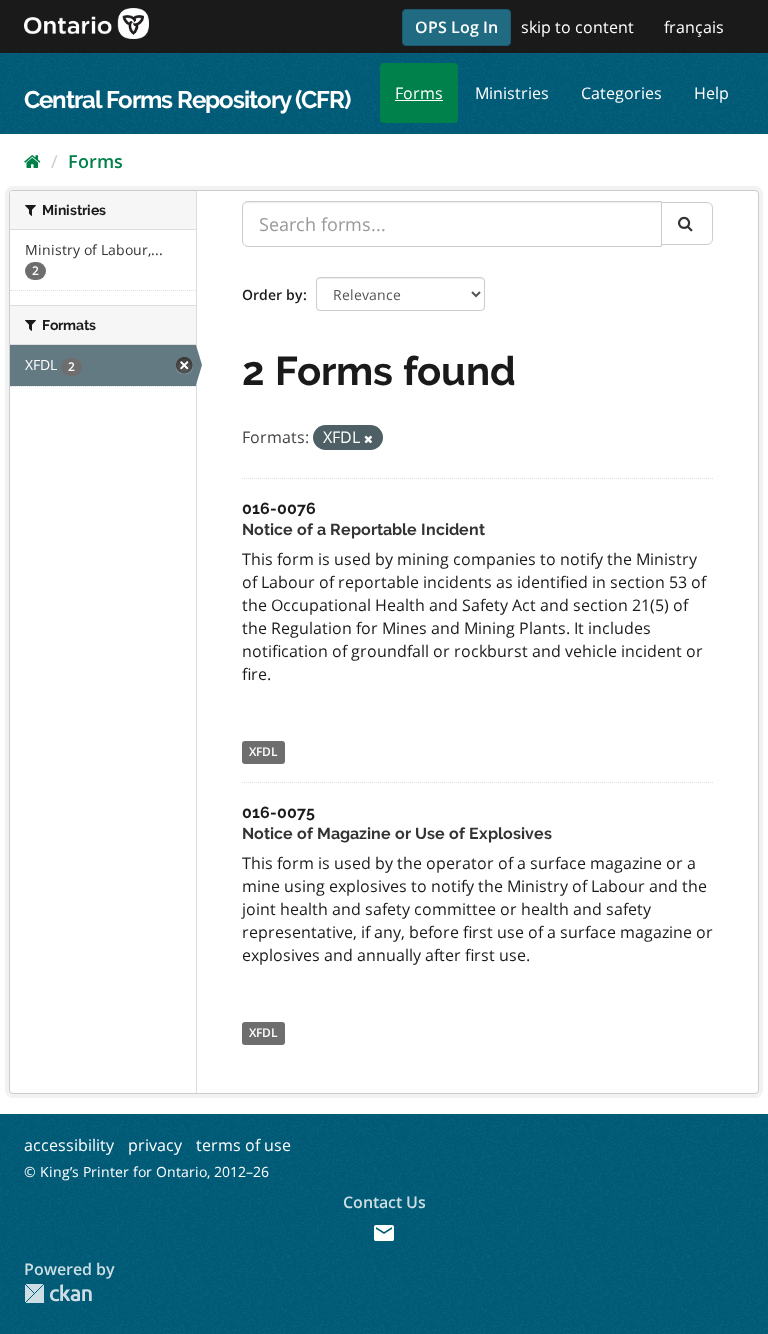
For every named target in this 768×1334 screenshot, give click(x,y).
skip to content (577, 27)
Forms (419, 93)
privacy (155, 1145)
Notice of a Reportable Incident (363, 529)
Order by (272, 294)
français (694, 27)
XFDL (263, 751)
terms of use (243, 1145)
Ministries (512, 93)
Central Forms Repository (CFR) (187, 99)
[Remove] (368, 438)
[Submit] (687, 223)
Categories (621, 93)
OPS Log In (456, 27)
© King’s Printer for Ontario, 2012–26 (146, 1171)
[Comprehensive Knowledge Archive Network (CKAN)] (58, 1293)
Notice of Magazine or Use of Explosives (397, 833)
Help (711, 93)
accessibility (69, 1145)
